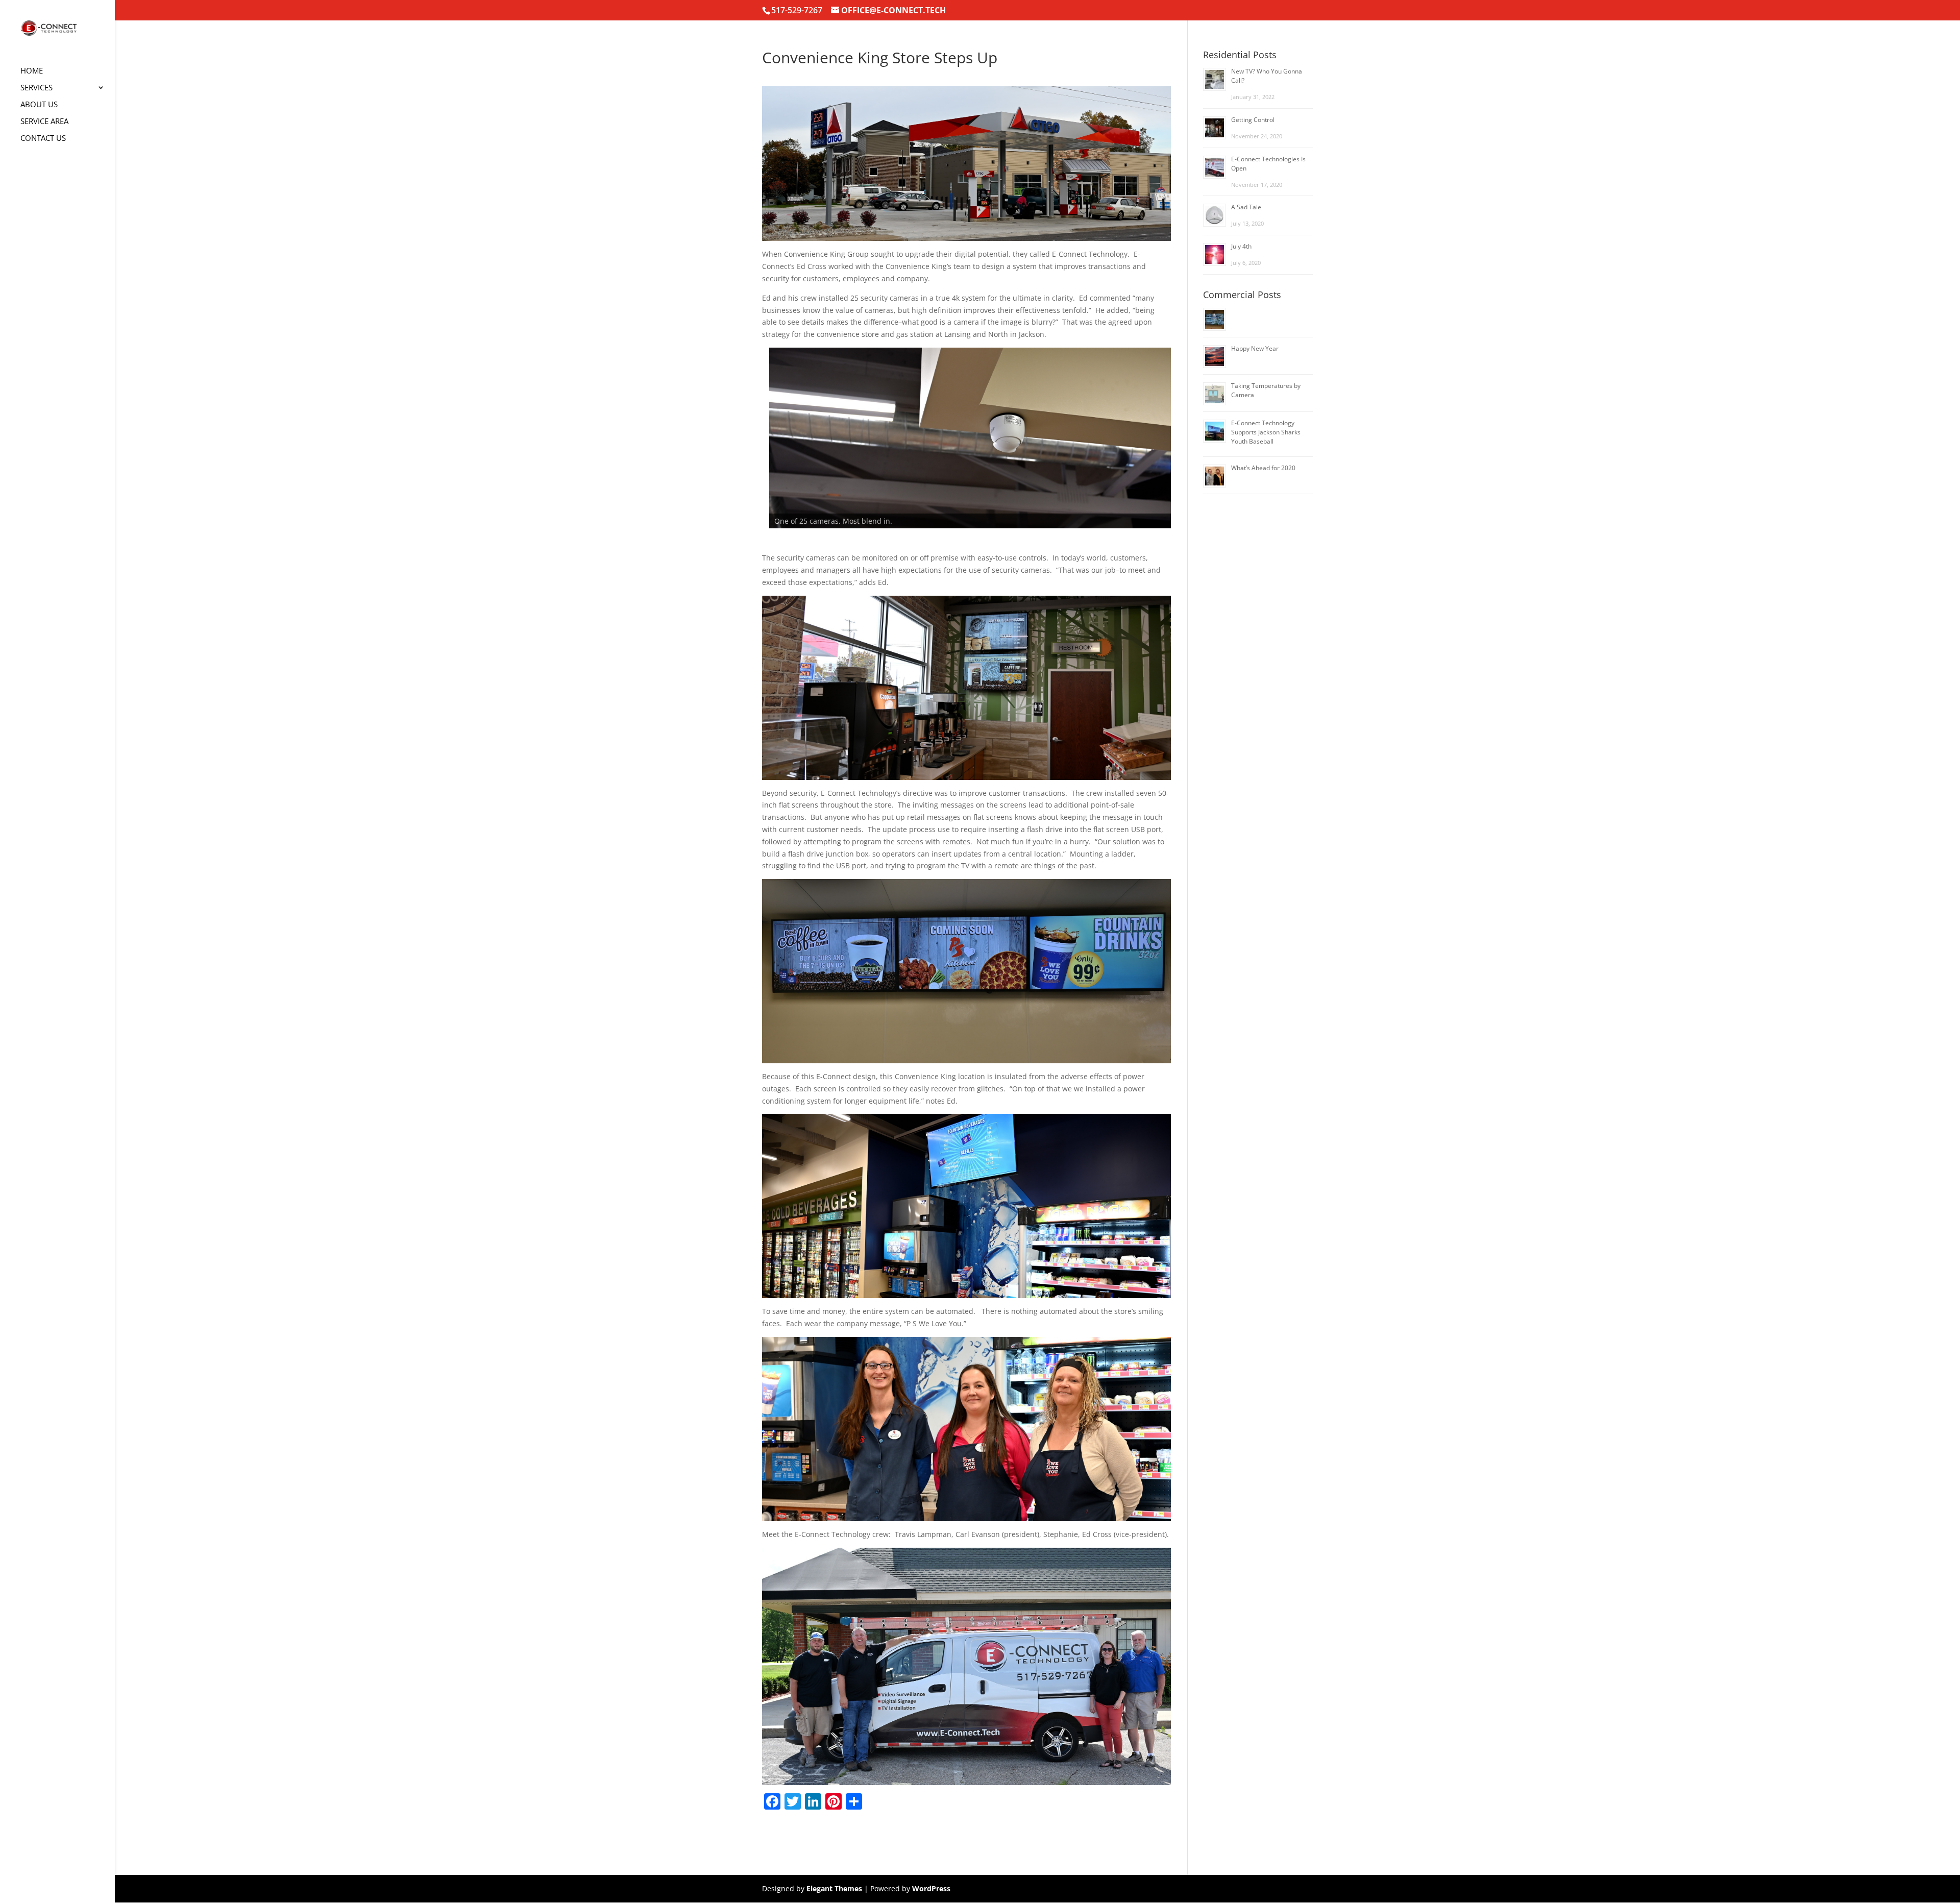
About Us (39, 105)
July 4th (1241, 246)
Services (36, 88)
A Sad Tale (1246, 207)
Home (32, 71)
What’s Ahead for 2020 (1263, 468)
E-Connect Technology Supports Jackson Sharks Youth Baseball (1266, 432)
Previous (744, 447)
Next (1189, 447)
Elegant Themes (834, 1888)
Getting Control (1253, 120)
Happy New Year (1255, 348)
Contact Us (43, 139)
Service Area (44, 122)
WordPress (931, 1888)
